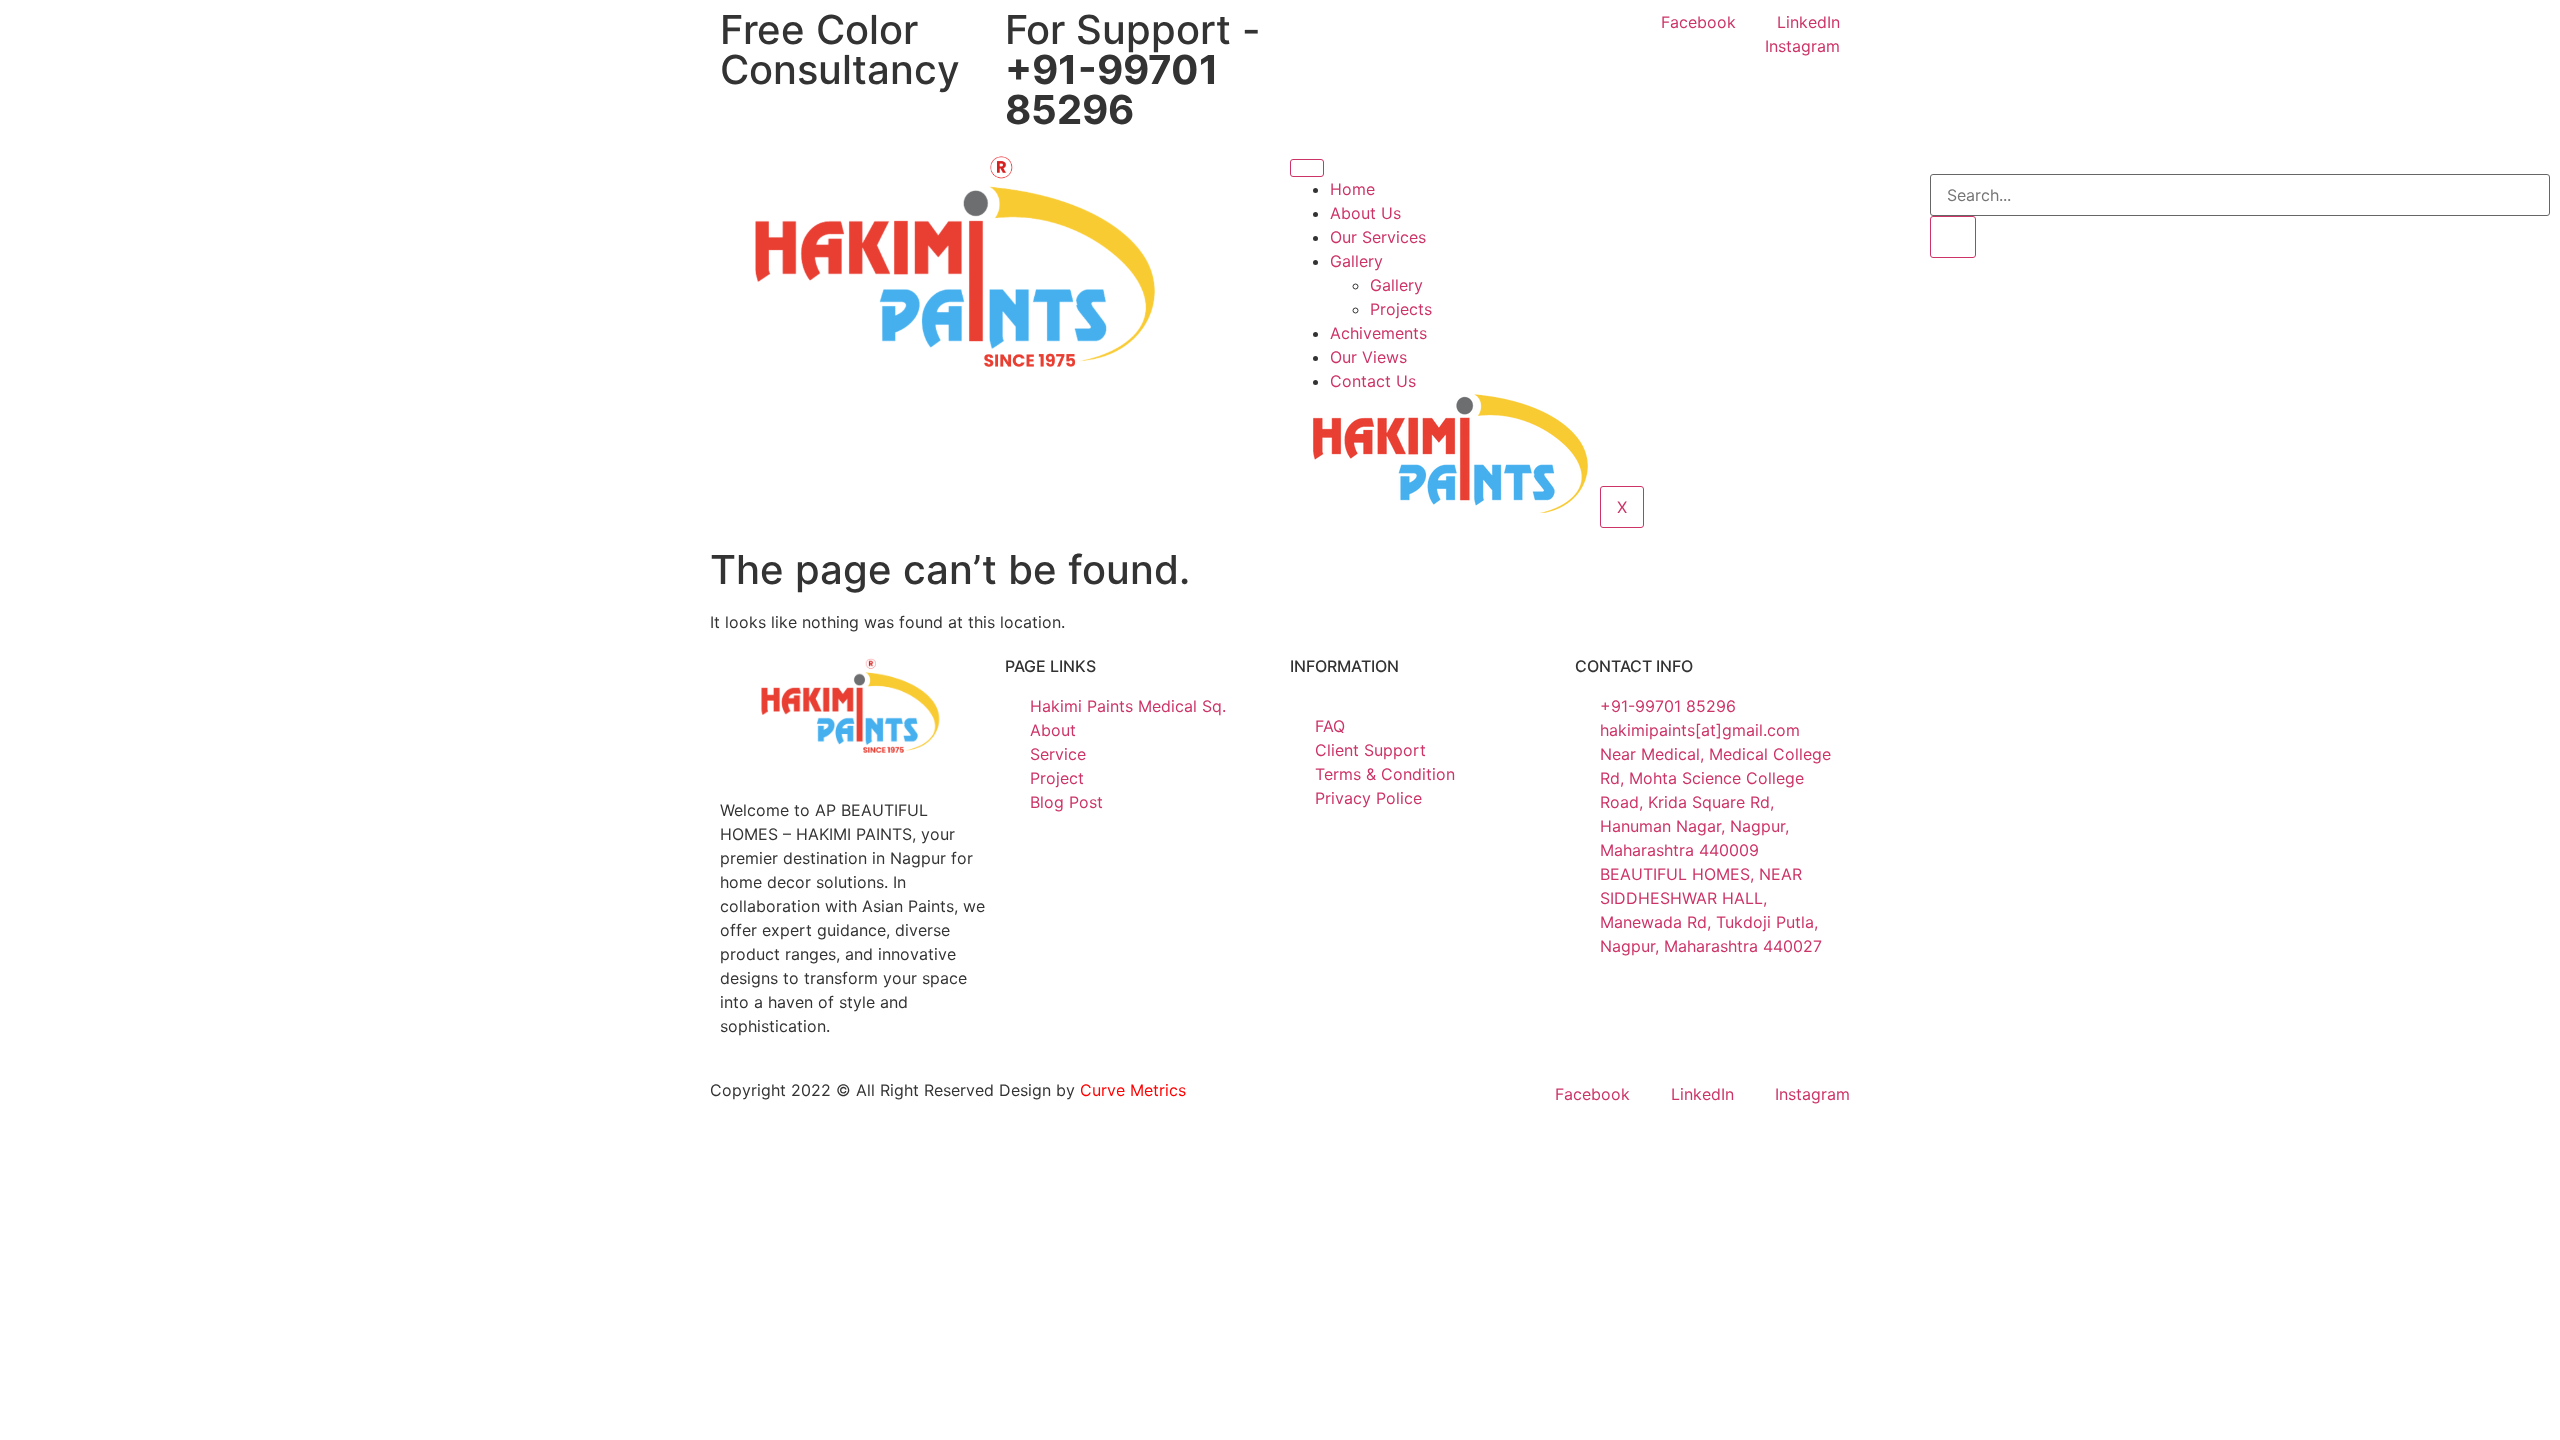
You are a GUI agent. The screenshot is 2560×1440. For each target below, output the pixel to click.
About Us (1365, 213)
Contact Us (1373, 381)
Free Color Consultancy (840, 49)
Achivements (1378, 333)
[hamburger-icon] (1307, 168)
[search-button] (1953, 237)
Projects (1401, 309)
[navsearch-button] (1936, 162)
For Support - (1133, 69)
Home (1352, 189)
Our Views (1368, 357)
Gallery (1356, 261)
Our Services (1378, 237)
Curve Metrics (1133, 1090)
